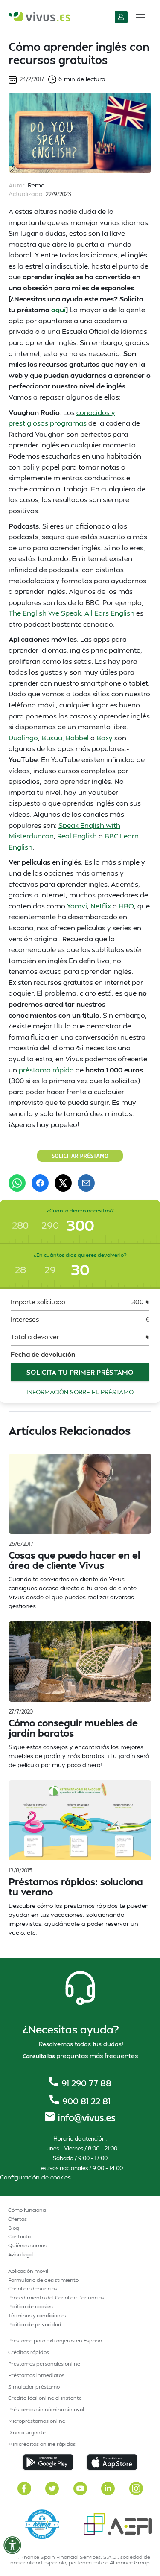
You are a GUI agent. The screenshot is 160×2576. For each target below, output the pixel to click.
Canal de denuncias (33, 2288)
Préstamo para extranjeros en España (55, 2341)
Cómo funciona (27, 2210)
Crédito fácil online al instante (45, 2398)
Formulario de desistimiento (43, 2280)
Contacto (19, 2236)
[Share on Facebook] (40, 1183)
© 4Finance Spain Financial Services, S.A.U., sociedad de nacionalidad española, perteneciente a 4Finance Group (80, 2560)
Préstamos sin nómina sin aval (46, 2409)
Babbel (77, 737)
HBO (126, 906)
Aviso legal (21, 2254)
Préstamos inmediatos (36, 2375)
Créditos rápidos (29, 2352)
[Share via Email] (86, 1183)
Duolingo (23, 737)
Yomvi (77, 906)
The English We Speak (45, 613)
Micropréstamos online (37, 2421)
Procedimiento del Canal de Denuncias (56, 2297)
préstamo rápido (46, 1070)
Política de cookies (31, 2306)
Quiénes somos (27, 2245)
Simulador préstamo (34, 2387)
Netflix (101, 906)
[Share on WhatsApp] (17, 1183)
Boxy (105, 737)
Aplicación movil (28, 2271)
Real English (77, 836)
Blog (13, 2228)
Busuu (52, 737)
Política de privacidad (35, 2324)
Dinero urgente (27, 2432)
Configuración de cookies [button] (35, 2177)
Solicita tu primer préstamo (80, 1372)
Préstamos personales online (44, 2364)
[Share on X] (63, 1183)
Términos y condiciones (37, 2315)
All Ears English (109, 613)
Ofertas (17, 2219)
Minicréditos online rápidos (42, 2444)
